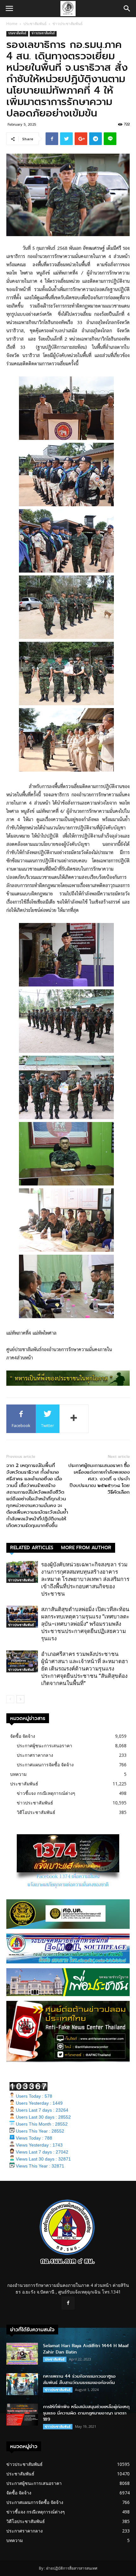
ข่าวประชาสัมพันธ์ (68, 24)
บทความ (18, 1774)
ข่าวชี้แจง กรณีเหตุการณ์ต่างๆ (46, 1793)
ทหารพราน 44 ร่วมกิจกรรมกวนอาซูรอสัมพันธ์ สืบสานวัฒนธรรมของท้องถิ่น (79, 2379)
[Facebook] (68, 2303)
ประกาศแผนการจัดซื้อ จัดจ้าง (45, 1765)
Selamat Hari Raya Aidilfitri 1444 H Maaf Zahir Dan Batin (86, 2349)
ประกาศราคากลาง (35, 1755)
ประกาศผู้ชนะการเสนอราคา (44, 1746)
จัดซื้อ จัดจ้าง (23, 1736)
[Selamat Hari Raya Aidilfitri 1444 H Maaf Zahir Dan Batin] (22, 2354)
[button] (127, 9)
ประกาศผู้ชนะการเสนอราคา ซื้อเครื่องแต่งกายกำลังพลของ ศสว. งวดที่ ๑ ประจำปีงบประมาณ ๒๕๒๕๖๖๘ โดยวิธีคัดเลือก (99, 1479)
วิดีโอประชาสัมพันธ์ (36, 1812)
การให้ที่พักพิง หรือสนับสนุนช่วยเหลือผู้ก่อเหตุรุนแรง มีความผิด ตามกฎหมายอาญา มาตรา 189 (86, 2413)
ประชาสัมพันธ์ (35, 24)
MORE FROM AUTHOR (86, 1548)
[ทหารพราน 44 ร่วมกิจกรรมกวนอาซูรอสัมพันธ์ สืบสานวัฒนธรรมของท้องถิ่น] (22, 2384)
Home (12, 24)
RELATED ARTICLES (32, 1548)
